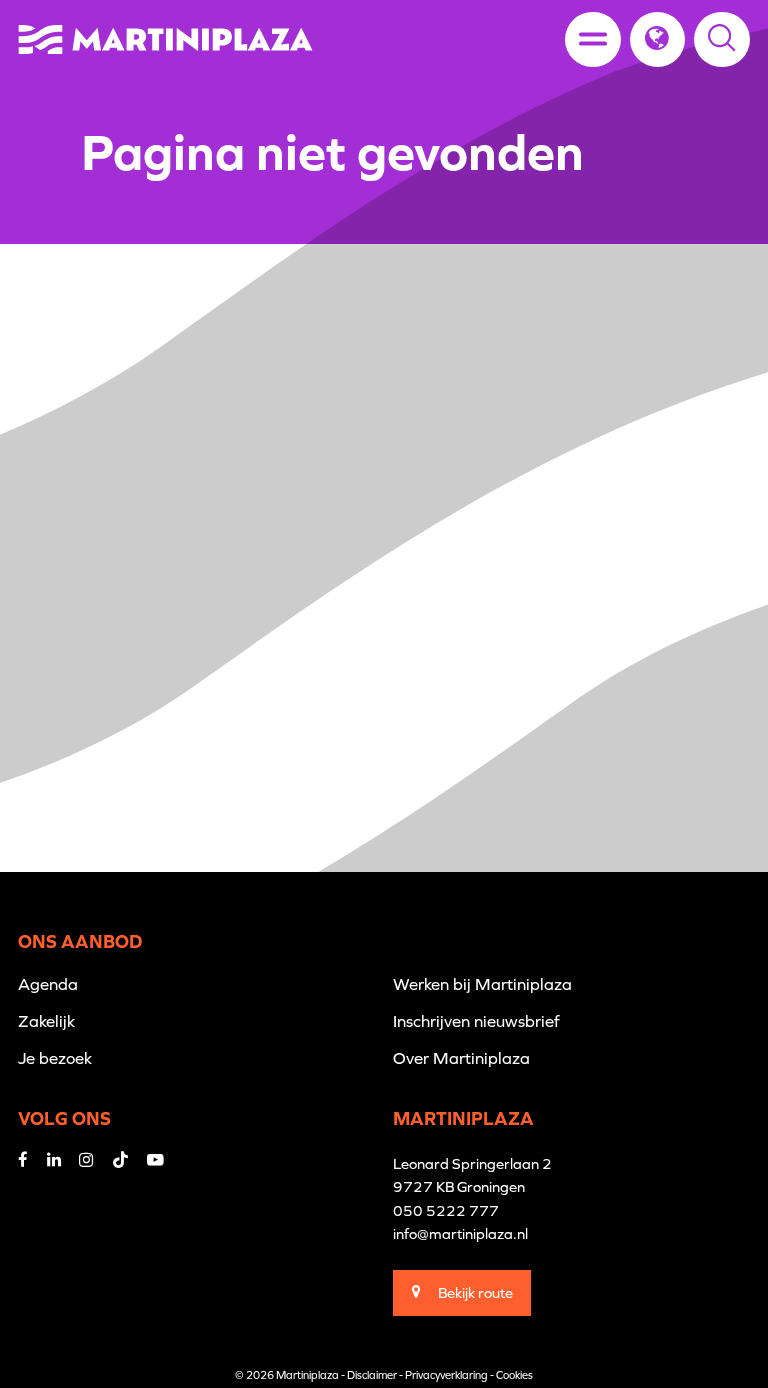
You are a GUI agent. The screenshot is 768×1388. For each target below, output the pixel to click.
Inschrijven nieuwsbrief (476, 1021)
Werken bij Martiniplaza (482, 984)
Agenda (48, 984)
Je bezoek (55, 1058)
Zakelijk (46, 1021)
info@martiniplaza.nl (460, 1233)
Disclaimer (372, 1375)
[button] (657, 39)
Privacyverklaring (446, 1375)
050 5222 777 (446, 1210)
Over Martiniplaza (461, 1058)
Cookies (514, 1375)
